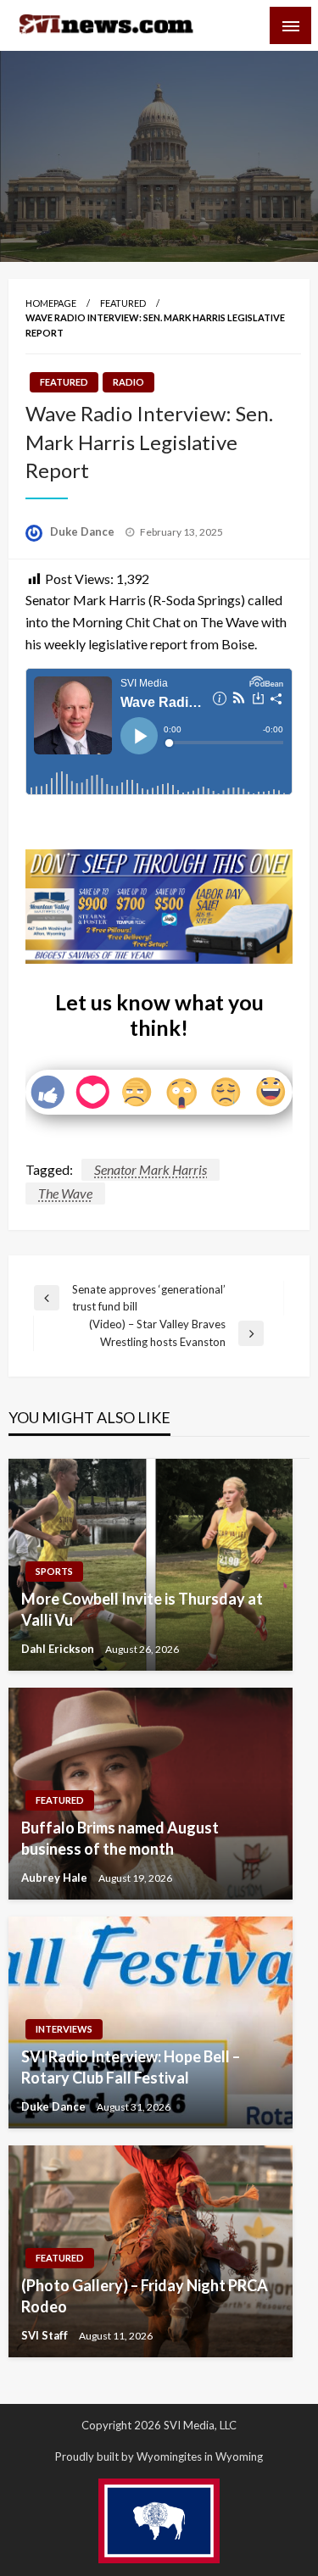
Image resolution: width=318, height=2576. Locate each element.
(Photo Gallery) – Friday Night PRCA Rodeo (145, 2296)
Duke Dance (84, 531)
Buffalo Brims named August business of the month (120, 1838)
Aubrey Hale (56, 1878)
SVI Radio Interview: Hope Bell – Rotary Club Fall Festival (131, 2067)
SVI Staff (46, 2335)
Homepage (51, 303)
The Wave (65, 1193)
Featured (123, 303)
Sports (54, 1571)
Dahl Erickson (59, 1649)
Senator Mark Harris (151, 1169)
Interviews (64, 2029)
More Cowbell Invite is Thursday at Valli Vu (142, 1609)
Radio (128, 382)
